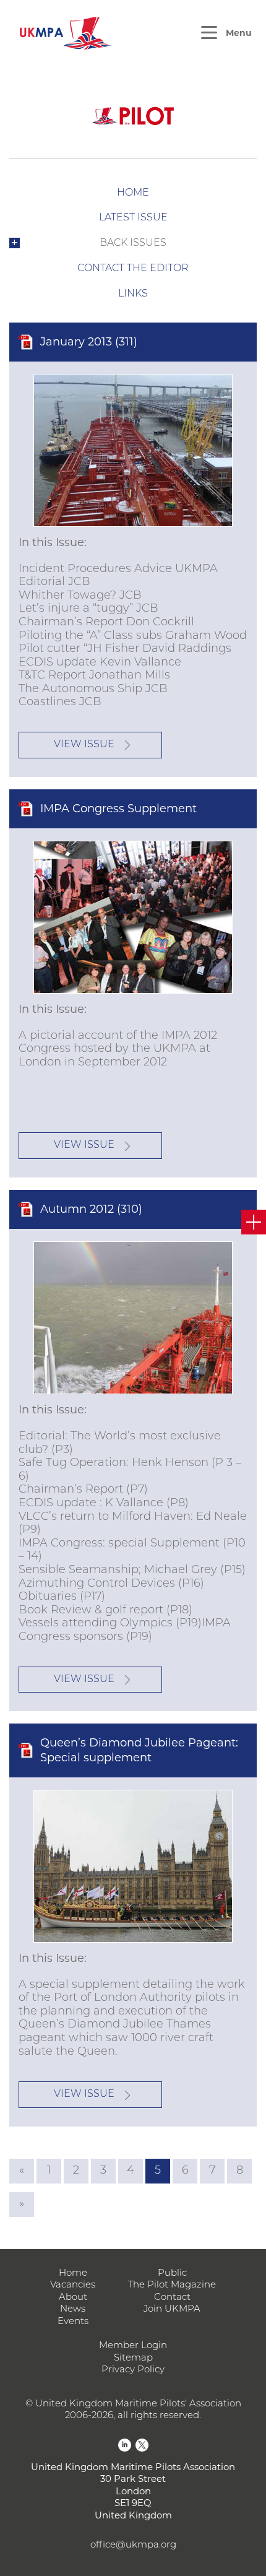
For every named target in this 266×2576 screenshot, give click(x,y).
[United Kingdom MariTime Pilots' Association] (65, 33)
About (73, 2298)
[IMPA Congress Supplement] (133, 917)
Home (133, 193)
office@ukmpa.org (133, 2545)
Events (73, 2322)
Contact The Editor (133, 269)
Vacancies (73, 2285)
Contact (172, 2298)
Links (133, 294)
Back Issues (133, 243)
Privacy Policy (133, 2370)
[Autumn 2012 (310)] (133, 1318)
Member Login (133, 2346)
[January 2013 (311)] (133, 450)
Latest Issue (133, 218)
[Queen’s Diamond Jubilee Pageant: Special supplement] (133, 1866)
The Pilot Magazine (172, 2285)
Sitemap (133, 2358)
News (73, 2309)
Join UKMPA (172, 2309)
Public (172, 2274)
